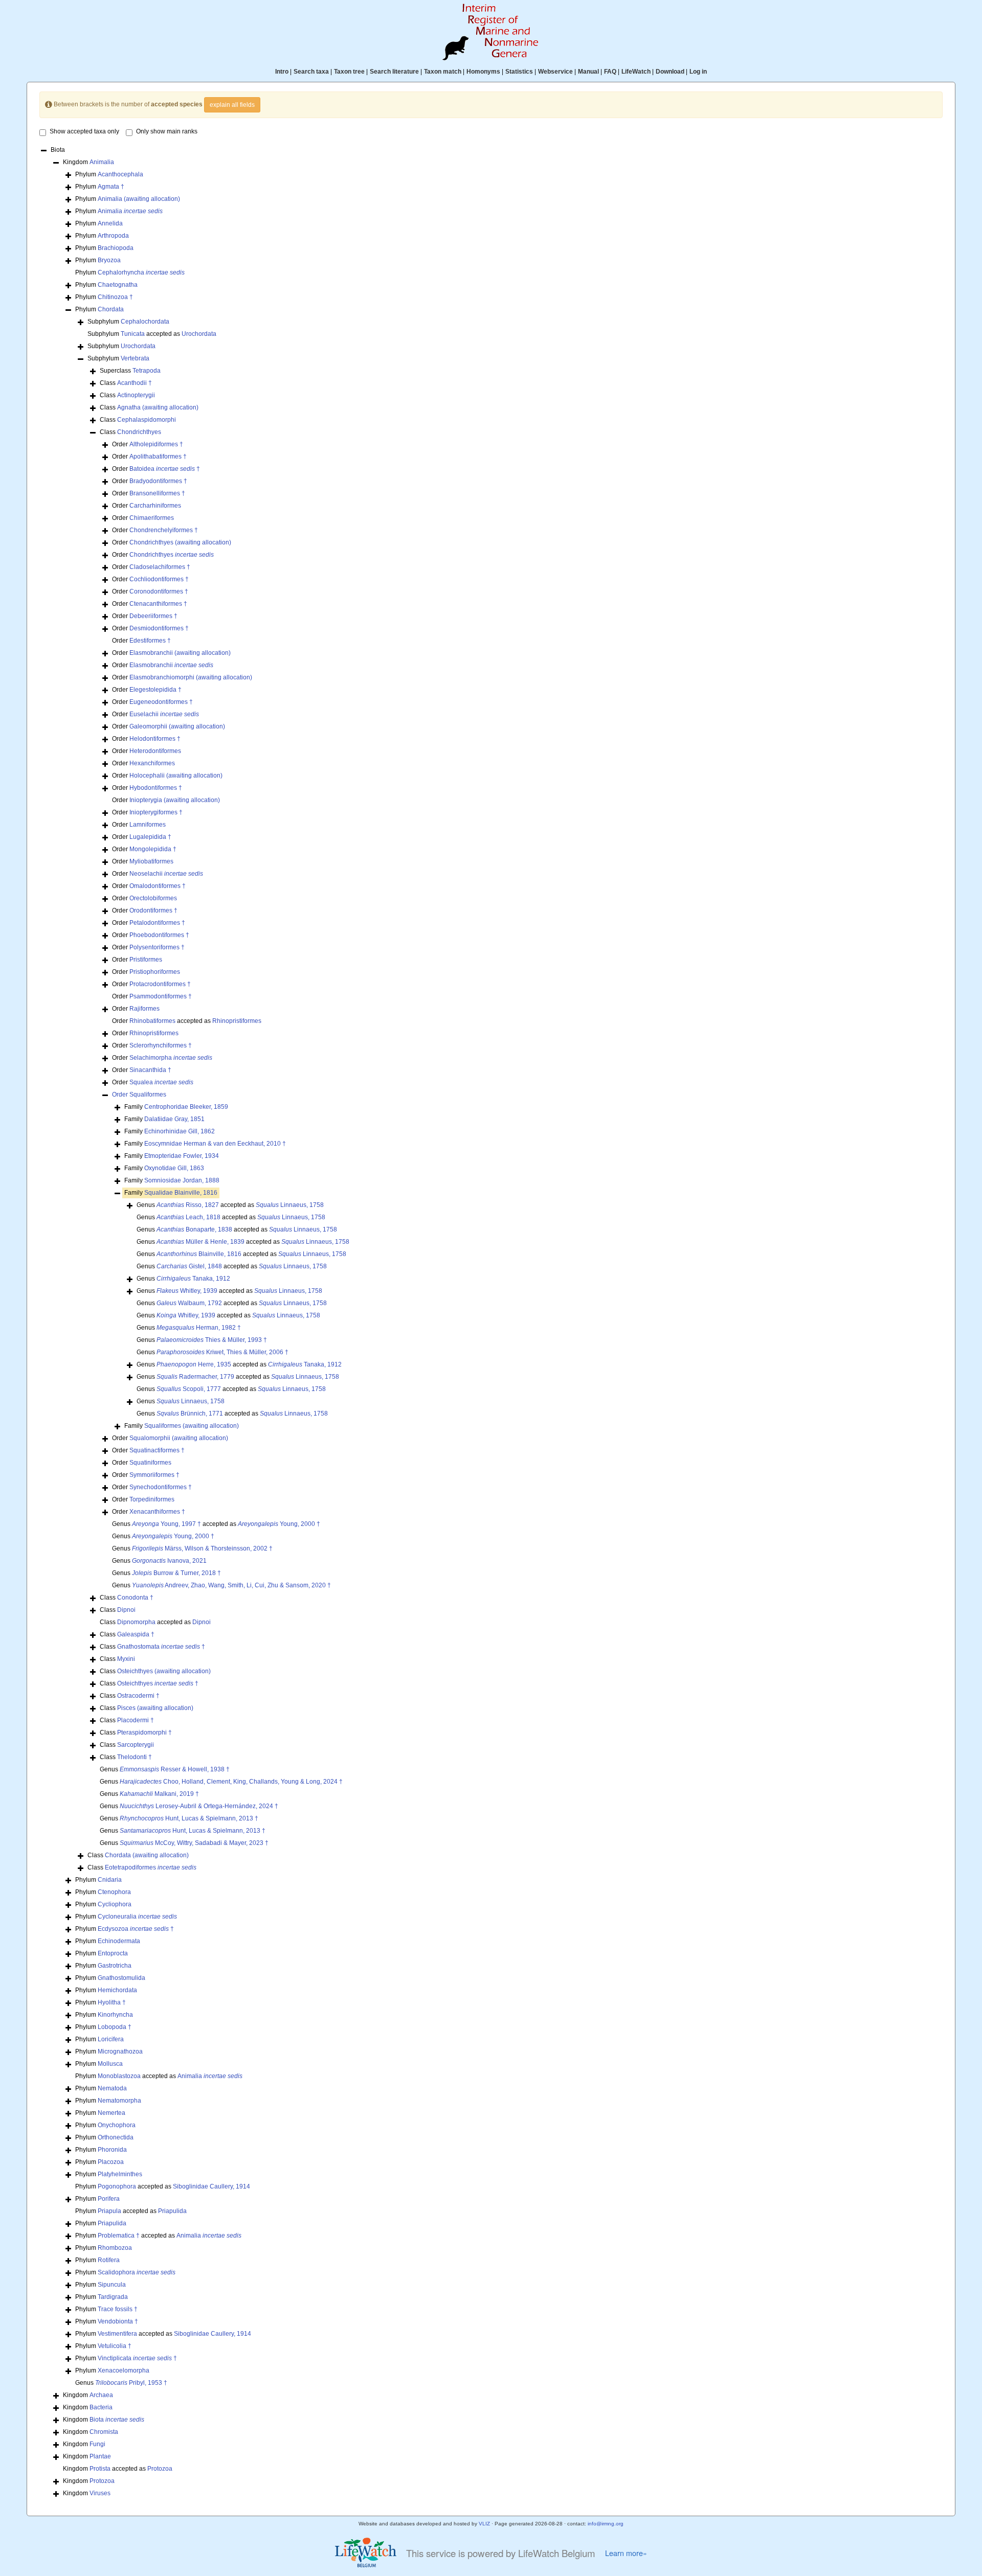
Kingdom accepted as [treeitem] (118, 2469)
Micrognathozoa (120, 2051)
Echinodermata (119, 1941)
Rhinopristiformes (237, 1021)
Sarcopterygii (136, 1745)
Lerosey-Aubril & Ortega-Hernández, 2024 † (199, 1806)
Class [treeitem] (126, 383)
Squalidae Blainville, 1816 (181, 1193)
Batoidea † (165, 469)
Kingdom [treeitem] (88, 162)
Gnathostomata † (161, 1647)
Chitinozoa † (115, 297)
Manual (588, 72)
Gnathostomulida (121, 1978)
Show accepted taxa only (84, 131)
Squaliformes (148, 1095)
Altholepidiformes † (156, 444)
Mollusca (110, 2064)
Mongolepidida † (153, 849)
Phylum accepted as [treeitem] (159, 2076)
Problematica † (119, 2236)
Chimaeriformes (152, 518)
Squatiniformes (150, 1463)
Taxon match (443, 72)
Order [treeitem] (148, 444)
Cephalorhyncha (141, 272)
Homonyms (483, 72)
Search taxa (311, 72)
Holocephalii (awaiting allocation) (176, 776)
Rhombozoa (115, 2248)
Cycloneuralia (137, 1917)
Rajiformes (144, 1009)
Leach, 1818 (188, 1217)
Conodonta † (135, 1598)
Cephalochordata (145, 322)
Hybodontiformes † (156, 788)
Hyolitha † (112, 2002)
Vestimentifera (117, 2334)
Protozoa (160, 2469)
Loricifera (111, 2039)
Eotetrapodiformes (151, 1867)
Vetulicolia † (115, 2346)
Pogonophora (117, 2186)
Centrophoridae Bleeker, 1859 (186, 1107)
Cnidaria (110, 1880)
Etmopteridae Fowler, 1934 (182, 1156)
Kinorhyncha (115, 2015)
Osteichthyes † (158, 1683)
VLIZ (484, 2524)
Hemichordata (117, 1990)
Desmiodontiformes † (159, 628)
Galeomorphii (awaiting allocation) (177, 726)
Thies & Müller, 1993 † (212, 1340)
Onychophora (117, 2125)
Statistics (519, 72)
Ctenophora (114, 1892)
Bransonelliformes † (157, 493)
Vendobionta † (118, 2321)
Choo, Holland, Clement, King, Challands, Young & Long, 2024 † (231, 1782)
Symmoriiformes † (154, 1475)
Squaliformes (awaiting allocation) (192, 1426)
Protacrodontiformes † (160, 984)
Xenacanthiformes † (157, 1512)
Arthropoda (113, 236)
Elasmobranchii (171, 665)
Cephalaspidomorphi (147, 420)
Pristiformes (146, 960)
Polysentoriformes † (157, 947)
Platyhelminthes (120, 2174)
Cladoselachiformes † (160, 567)
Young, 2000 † (279, 1524)
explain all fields (232, 105)
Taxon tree (349, 72)
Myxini (126, 1659)
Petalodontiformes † (157, 923)
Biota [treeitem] (58, 150)
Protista (100, 2469)
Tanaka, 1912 (193, 1279)
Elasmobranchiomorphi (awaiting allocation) (191, 677)
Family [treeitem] (176, 1107)
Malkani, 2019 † (159, 1794)
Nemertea (111, 2113)
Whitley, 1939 (187, 1291)
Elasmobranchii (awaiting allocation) (180, 653)
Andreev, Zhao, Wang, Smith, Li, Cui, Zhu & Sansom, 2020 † (231, 1585)
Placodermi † (136, 1720)
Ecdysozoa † (136, 1929)
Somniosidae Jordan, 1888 (182, 1180)
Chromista (104, 2432)
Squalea (161, 1082)
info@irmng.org (606, 2524)
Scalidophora (137, 2272)
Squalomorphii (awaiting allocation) (179, 1438)
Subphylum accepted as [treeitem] (152, 334)
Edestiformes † (150, 641)
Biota (117, 2420)
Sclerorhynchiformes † (161, 1045)
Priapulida (172, 2211)
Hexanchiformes (152, 763)
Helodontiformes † (155, 739)
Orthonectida (116, 2137)
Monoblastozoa (119, 2076)
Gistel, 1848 (189, 1266)
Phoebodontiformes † (159, 935)
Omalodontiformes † (158, 886)
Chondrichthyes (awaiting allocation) (180, 542)
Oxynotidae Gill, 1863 (174, 1168)
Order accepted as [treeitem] (187, 1021)
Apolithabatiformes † (158, 457)
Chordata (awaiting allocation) (147, 1855)
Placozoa (111, 2162)
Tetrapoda (147, 371)
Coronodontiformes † (159, 591)
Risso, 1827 (188, 1205)
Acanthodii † (135, 383)
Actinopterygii (136, 395)
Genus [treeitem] (183, 1279)
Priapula (109, 2211)
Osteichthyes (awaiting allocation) (164, 1671)
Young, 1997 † (166, 1524)
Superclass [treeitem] (130, 371)
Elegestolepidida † (155, 690)
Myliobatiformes (151, 861)
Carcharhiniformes (155, 506)
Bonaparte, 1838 (194, 1229)
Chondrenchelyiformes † (164, 530)
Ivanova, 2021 (169, 1561)
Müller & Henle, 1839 (200, 1242)
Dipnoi (126, 1610)
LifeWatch (636, 72)
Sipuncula (112, 2285)
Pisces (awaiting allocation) (155, 1708)
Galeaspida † (136, 1634)
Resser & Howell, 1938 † (175, 1769)
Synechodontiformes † (161, 1487)
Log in (698, 72)
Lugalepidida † (150, 837)
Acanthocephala (120, 174)
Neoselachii (166, 874)
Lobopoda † (115, 2027)
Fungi (97, 2444)
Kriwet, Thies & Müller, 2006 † (222, 1352)
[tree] (491, 1323)
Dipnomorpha (136, 1622)
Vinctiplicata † (137, 2358)
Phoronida (112, 2150)
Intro (282, 72)
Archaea (101, 2395)
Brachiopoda (116, 248)
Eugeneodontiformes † (161, 702)
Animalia (102, 162)
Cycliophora (115, 1904)
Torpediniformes (152, 1499)
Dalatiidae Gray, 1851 (174, 1119)
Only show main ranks (167, 131)
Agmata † (111, 187)
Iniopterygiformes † (156, 812)
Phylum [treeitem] (109, 174)
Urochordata (199, 334)
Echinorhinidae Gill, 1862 (180, 1131)
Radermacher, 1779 (195, 1377)
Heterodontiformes (155, 751)
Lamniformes (148, 825)
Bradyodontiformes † (158, 481)
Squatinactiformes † (157, 1450)
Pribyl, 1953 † (131, 2383)
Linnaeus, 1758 (290, 1205)
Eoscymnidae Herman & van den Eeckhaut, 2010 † (215, 1144)
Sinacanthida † (150, 1070)
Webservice (555, 72)
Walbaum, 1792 (189, 1303)
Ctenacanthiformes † (158, 604)
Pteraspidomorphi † (144, 1732)
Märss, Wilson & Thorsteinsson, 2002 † (202, 1548)
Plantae (100, 2456)
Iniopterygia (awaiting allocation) (175, 800)
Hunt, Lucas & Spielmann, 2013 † (189, 1818)
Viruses (100, 2493)
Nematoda (112, 2088)
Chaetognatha (118, 285)
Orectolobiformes (153, 898)
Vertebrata (135, 358)
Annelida (110, 223)
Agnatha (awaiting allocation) (158, 407)
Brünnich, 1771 (190, 1414)
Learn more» (626, 2553)
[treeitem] (139, 1095)
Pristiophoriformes (155, 972)
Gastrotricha (115, 1966)
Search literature (394, 72)
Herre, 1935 (194, 1364)
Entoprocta (113, 1953)
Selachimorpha (171, 1058)
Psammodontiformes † (161, 996)
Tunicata (133, 334)
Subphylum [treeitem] (128, 322)
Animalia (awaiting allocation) (139, 199)
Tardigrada (113, 2297)
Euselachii (164, 714)
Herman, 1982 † (199, 1328)
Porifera (109, 2199)
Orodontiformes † (153, 910)
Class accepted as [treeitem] (155, 1622)
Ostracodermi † (138, 1696)
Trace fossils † (118, 2309)
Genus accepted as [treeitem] (230, 1205)
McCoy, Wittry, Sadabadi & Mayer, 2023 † (194, 1843)
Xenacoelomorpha (124, 2370)
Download (670, 72)
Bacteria (101, 2407)
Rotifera (109, 2260)
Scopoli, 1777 (189, 1389)
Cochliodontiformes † (159, 579)
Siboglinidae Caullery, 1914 (211, 2186)
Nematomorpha (119, 2101)
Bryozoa (109, 260)
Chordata (111, 309)
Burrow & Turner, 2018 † (176, 1573)
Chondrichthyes (139, 432)
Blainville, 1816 (199, 1254)
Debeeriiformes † (153, 616)
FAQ (610, 72)
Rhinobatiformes (152, 1021)
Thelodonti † (135, 1757)
